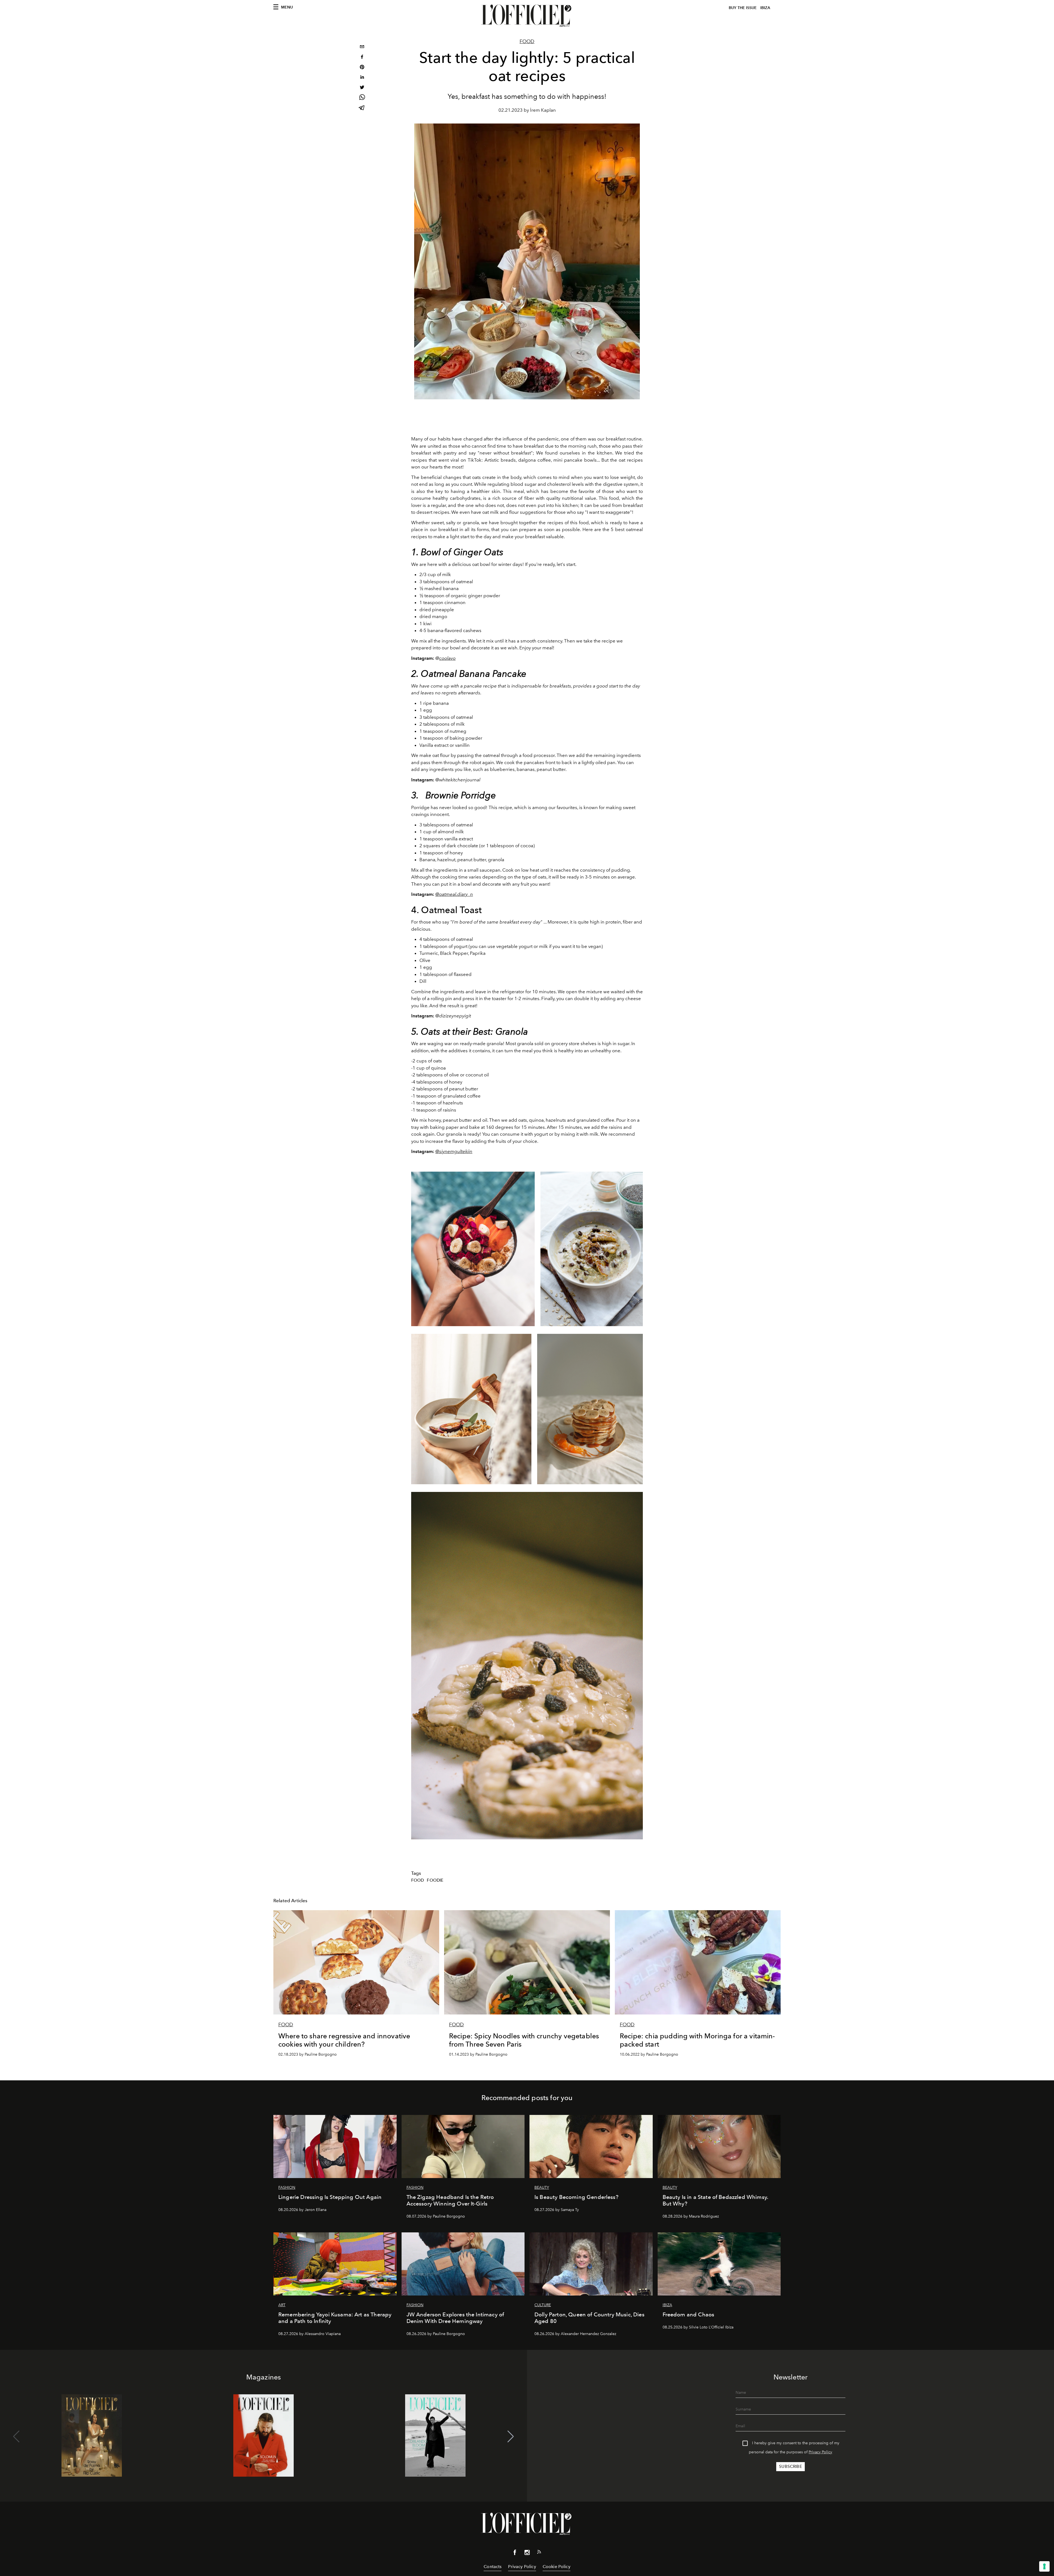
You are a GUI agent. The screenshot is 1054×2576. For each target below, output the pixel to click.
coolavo (447, 658)
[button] (511, 2437)
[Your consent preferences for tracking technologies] (1044, 2566)
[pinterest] (362, 68)
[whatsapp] (362, 98)
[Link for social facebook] (515, 2553)
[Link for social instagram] (527, 2553)
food (418, 1880)
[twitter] (362, 88)
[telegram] (362, 108)
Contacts (493, 2567)
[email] (362, 47)
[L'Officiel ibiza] (527, 16)
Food (527, 41)
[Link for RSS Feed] (539, 2553)
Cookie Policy (557, 2567)
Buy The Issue (743, 8)
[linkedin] (362, 78)
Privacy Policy (820, 2452)
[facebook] (362, 57)
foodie (435, 1880)
